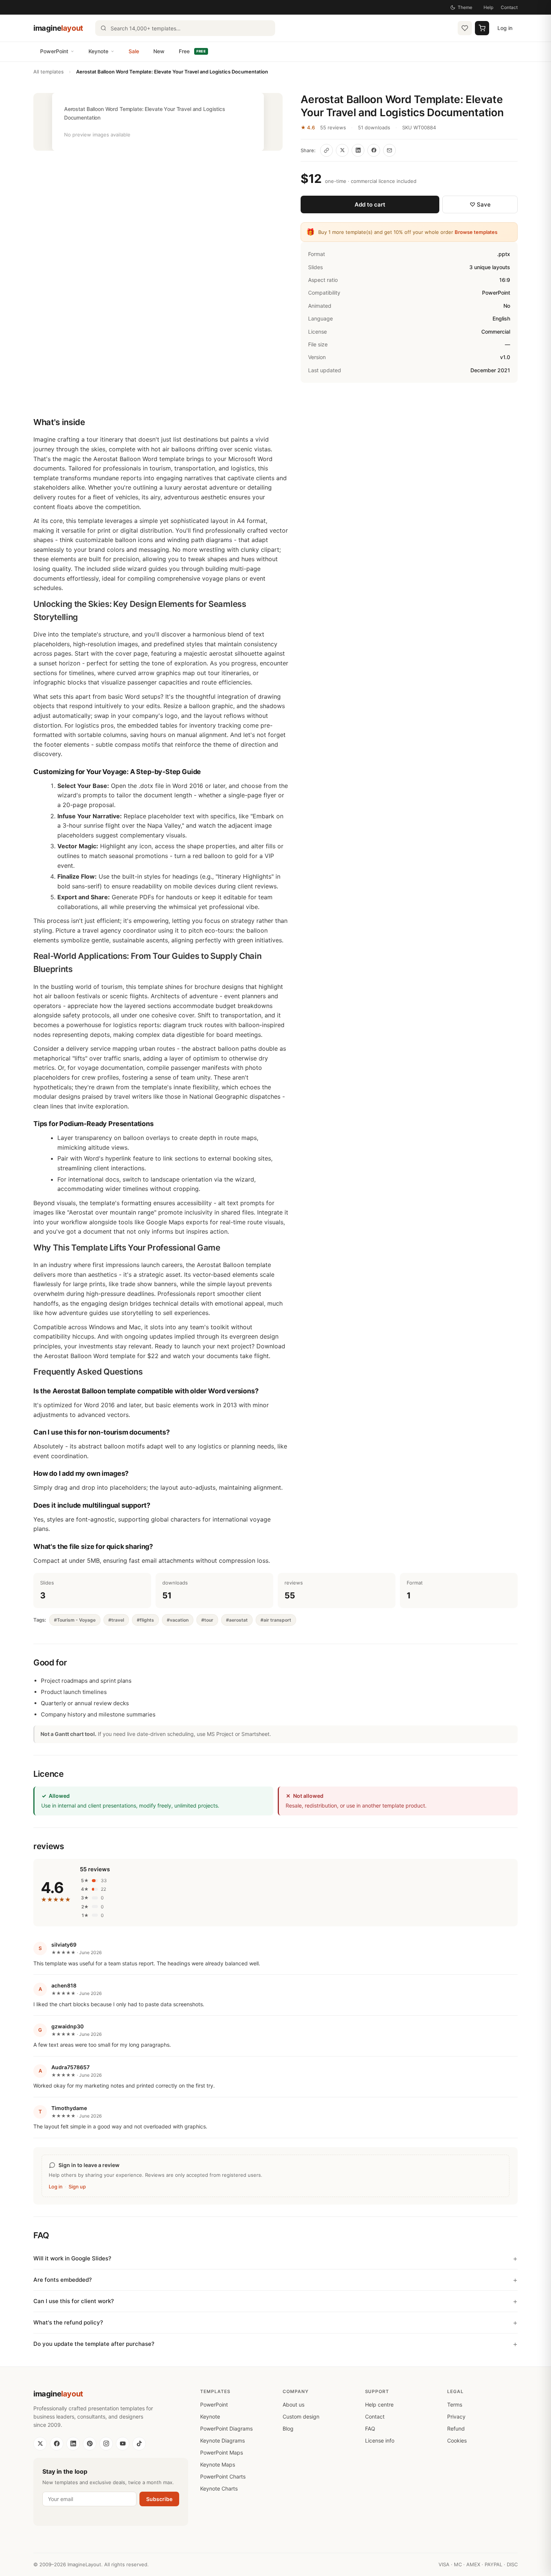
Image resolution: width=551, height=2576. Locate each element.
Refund (456, 2428)
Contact (509, 7)
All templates (49, 72)
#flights (145, 1620)
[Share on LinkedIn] (358, 150)
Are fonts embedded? (63, 2280)
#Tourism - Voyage (75, 1620)
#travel (116, 1620)
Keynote (98, 51)
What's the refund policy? (68, 2322)
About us (293, 2405)
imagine (58, 28)
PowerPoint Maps (222, 2452)
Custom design (301, 2416)
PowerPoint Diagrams (226, 2428)
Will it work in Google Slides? (72, 2258)
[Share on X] (342, 150)
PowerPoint (54, 51)
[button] (158, 122)
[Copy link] (326, 150)
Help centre (379, 2405)
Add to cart (370, 204)
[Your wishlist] (465, 28)
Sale (134, 51)
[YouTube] (123, 2444)
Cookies (457, 2440)
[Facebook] (57, 2444)
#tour (207, 1620)
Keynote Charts (219, 2488)
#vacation (178, 1620)
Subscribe (159, 2499)
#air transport (276, 1620)
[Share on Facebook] (374, 150)
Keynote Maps (218, 2464)
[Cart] (482, 28)
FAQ (370, 2428)
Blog (288, 2428)
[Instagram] (106, 2444)
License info (380, 2440)
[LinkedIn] (73, 2444)
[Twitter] (40, 2444)
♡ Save (480, 204)
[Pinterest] (90, 2444)
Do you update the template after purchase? (94, 2344)
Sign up (77, 2187)
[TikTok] (139, 2444)
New (159, 51)
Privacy (456, 2416)
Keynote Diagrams (222, 2440)
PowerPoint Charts (223, 2476)
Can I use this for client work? (74, 2301)
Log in (505, 28)
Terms (455, 2405)
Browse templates (476, 232)
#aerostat (237, 1620)
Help (488, 7)
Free (192, 51)
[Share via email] (389, 150)
